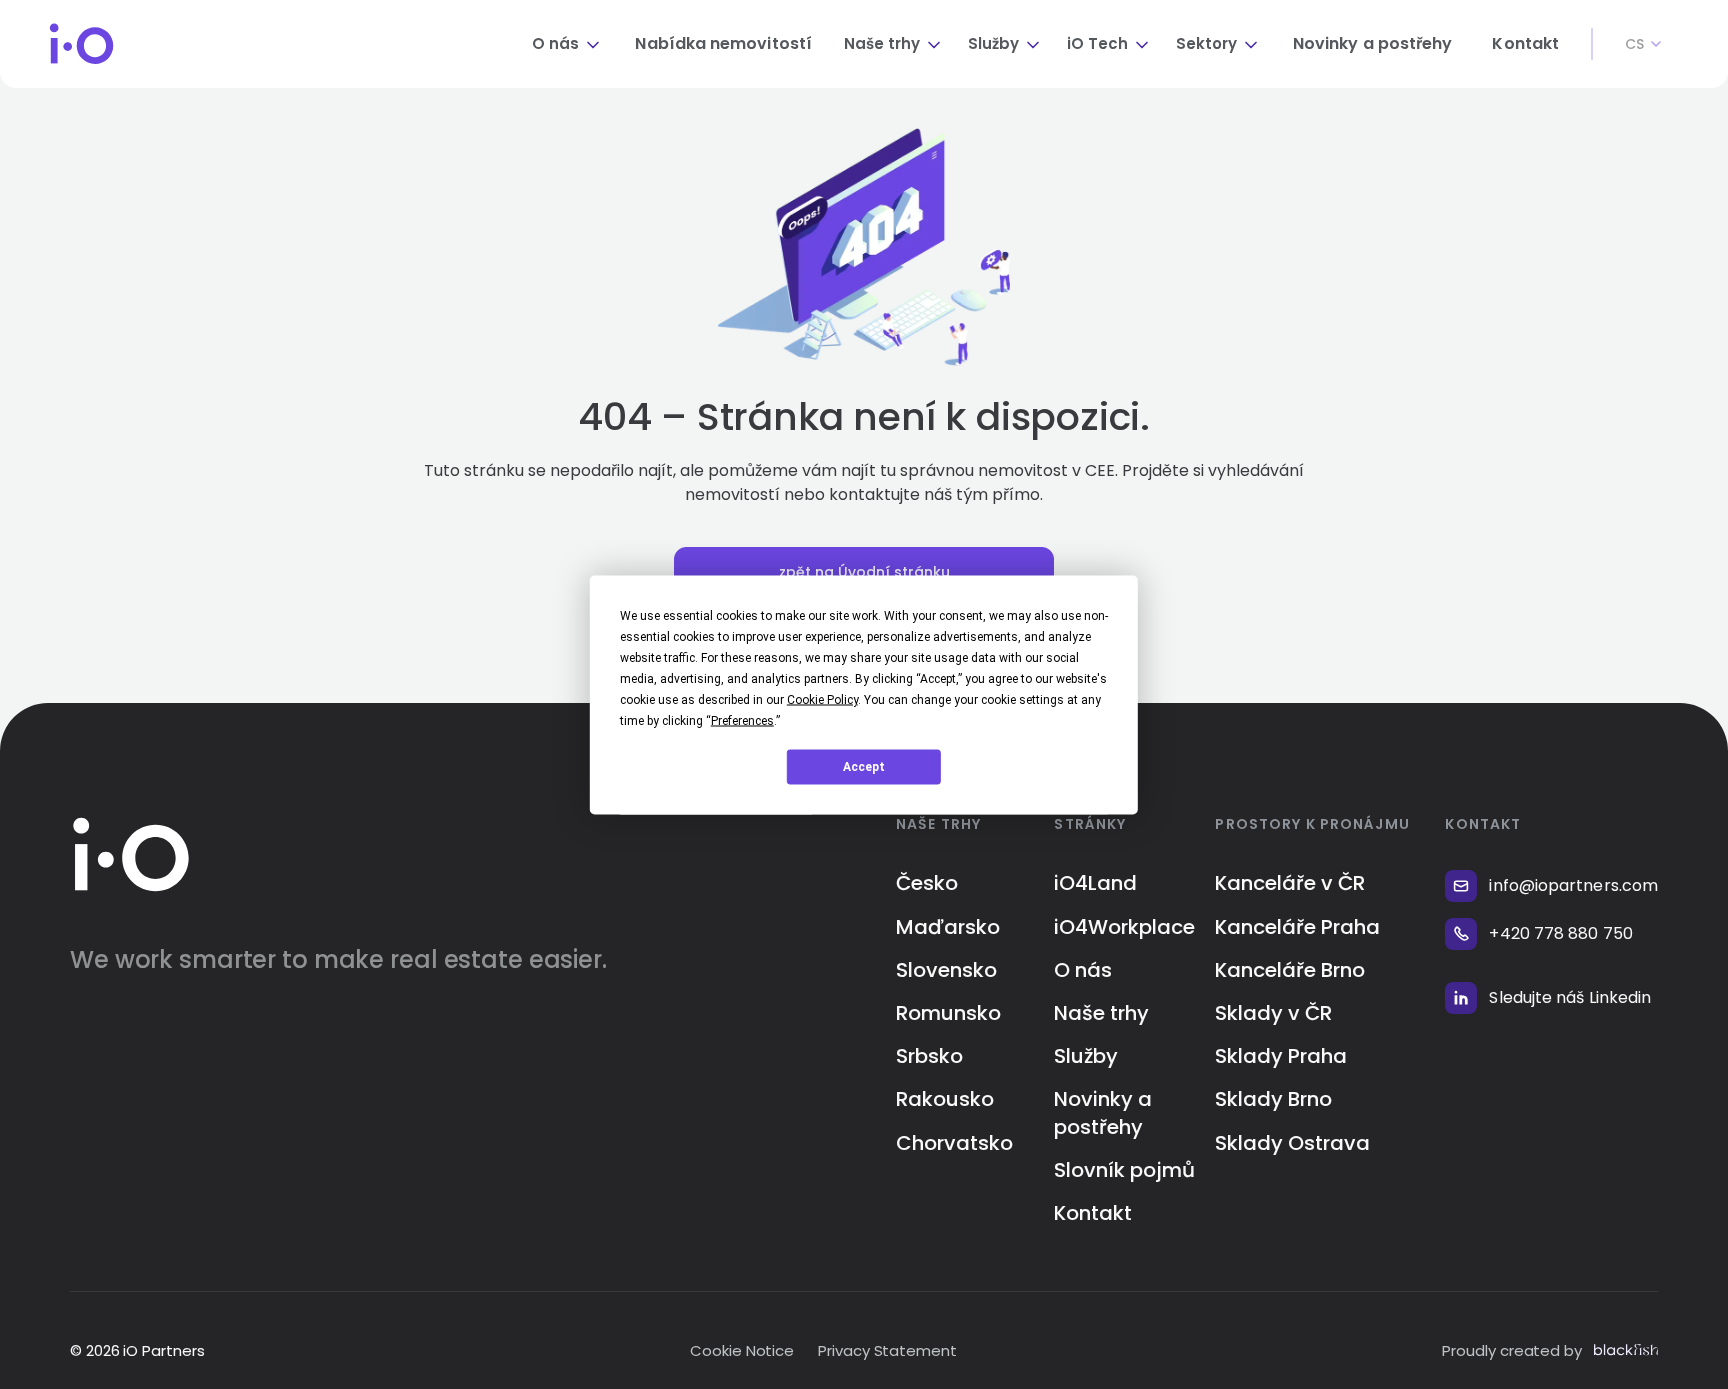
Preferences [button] (742, 720)
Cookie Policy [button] (822, 699)
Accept (864, 767)
